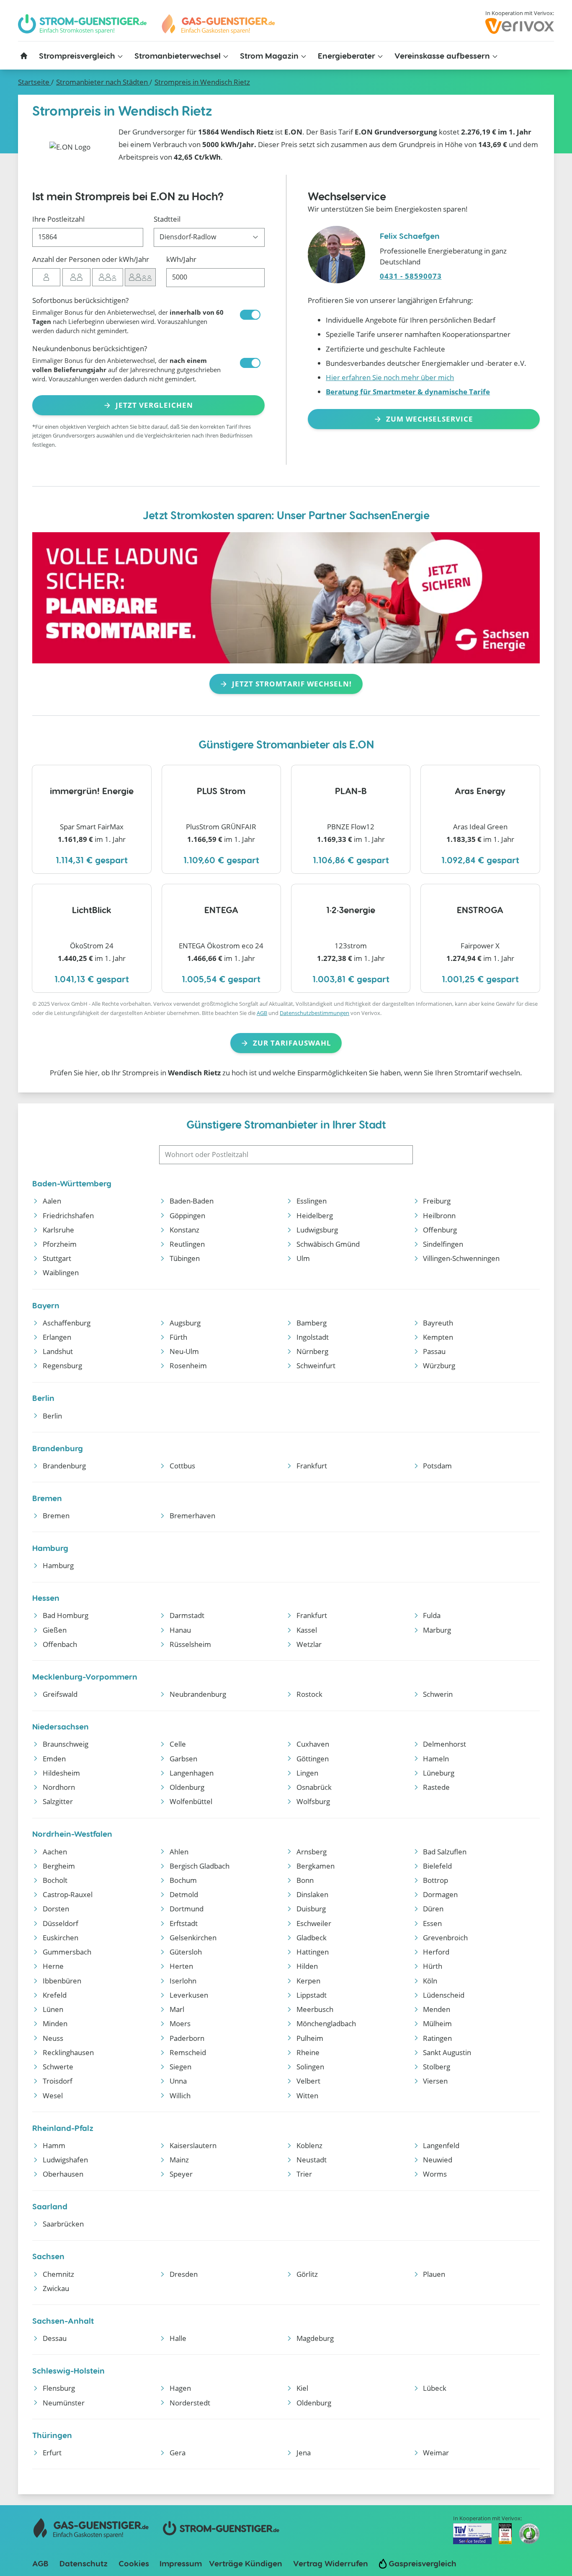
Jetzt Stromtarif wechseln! (292, 684)
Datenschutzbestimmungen (314, 1013)
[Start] (218, 24)
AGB (262, 1013)
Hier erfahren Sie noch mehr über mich (390, 377)
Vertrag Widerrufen (331, 2563)
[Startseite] (24, 56)
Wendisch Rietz (202, 82)
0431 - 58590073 (411, 276)
